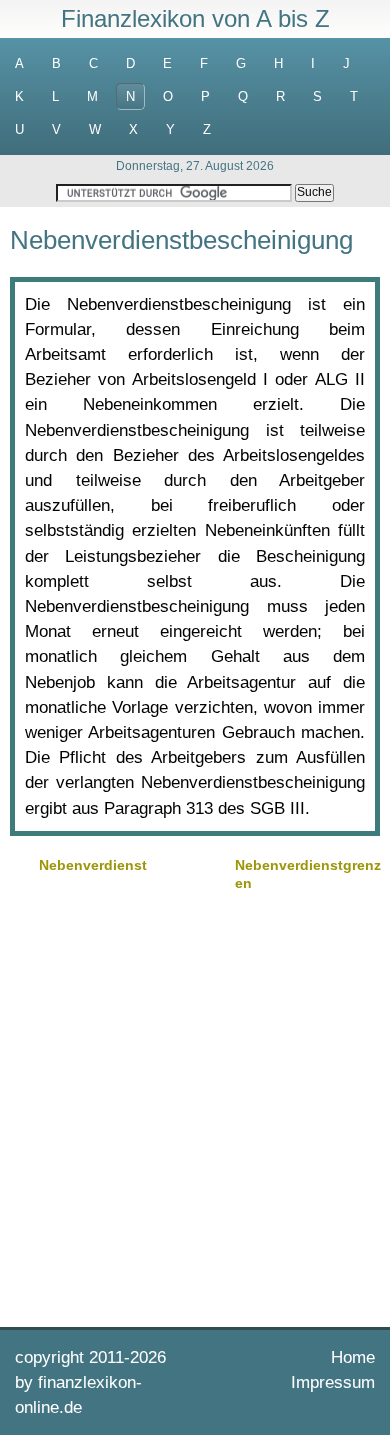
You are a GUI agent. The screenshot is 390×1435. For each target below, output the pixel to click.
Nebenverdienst (93, 865)
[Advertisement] (195, 1107)
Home (353, 1357)
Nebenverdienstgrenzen (308, 874)
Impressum (333, 1382)
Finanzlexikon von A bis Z (195, 18)
